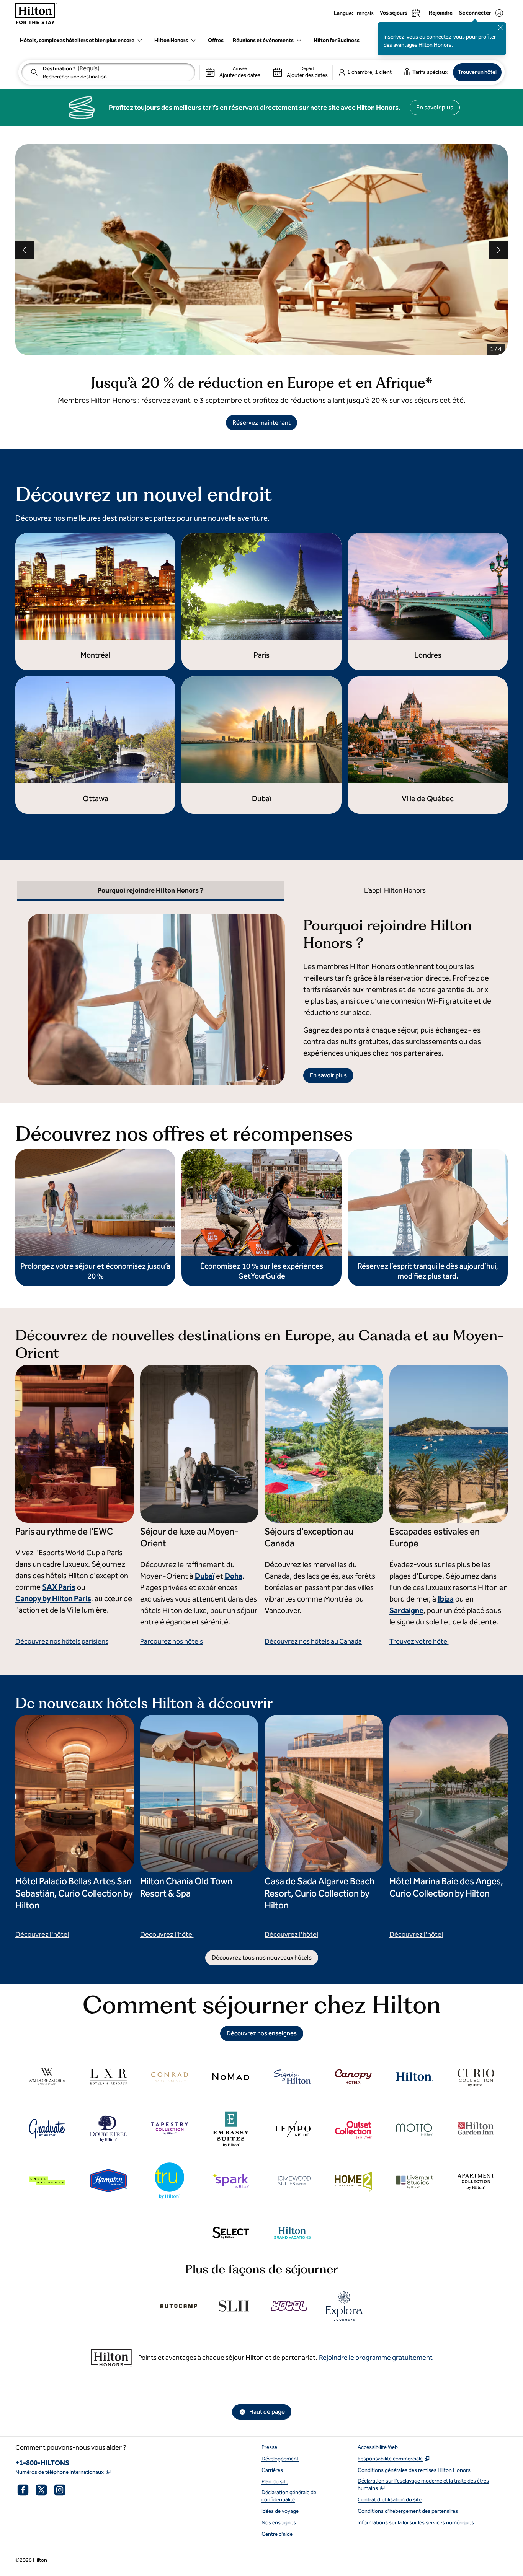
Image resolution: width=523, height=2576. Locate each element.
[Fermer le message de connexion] (501, 28)
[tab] (150, 891)
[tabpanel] (261, 993)
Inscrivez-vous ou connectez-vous (424, 37)
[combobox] (108, 72)
